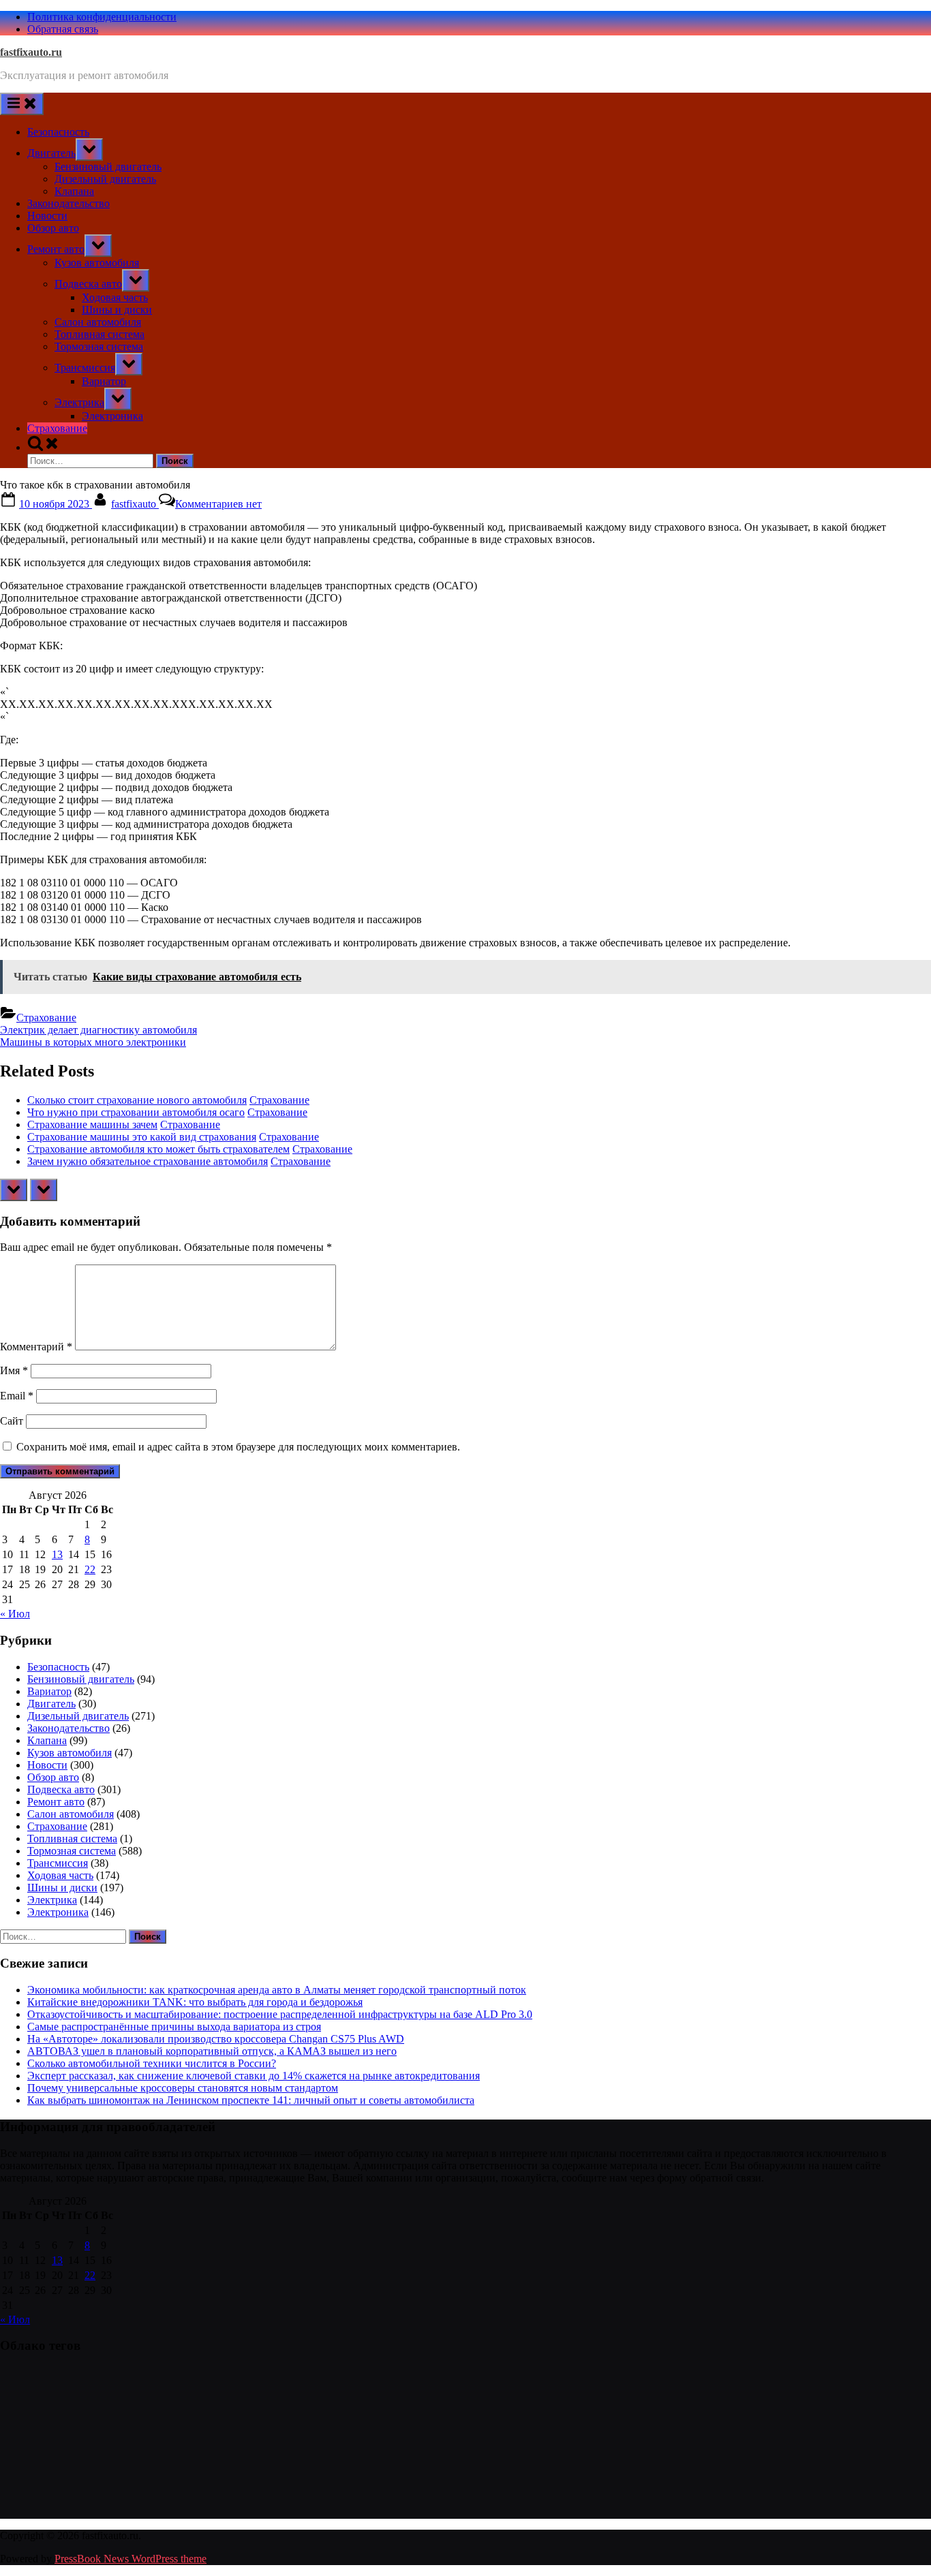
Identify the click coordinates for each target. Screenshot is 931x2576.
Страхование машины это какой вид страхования (142, 1137)
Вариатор (104, 381)
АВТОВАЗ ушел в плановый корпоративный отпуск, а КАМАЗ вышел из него (212, 2051)
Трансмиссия (85, 368)
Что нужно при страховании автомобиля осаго (136, 1112)
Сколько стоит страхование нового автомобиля (137, 1100)
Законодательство (68, 203)
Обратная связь (63, 29)
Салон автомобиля (98, 322)
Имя (14, 1370)
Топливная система (100, 334)
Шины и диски (117, 310)
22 (90, 1569)
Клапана (74, 191)
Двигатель (51, 153)
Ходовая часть (115, 297)
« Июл (15, 1614)
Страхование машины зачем (92, 1124)
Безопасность (58, 132)
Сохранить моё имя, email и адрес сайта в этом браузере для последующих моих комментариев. (238, 1447)
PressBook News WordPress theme (131, 2559)
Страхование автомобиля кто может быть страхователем (158, 1149)
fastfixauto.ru (31, 52)
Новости (47, 216)
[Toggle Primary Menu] (22, 104)
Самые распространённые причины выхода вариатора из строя (174, 2027)
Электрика (79, 402)
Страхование (57, 428)
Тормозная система (99, 346)
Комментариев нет (218, 504)
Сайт (12, 1421)
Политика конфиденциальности (102, 17)
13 (57, 1554)
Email (17, 1396)
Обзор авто (53, 228)
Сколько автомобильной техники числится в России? (152, 2063)
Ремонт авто (56, 249)
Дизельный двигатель (105, 179)
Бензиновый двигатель (108, 167)
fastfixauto (135, 504)
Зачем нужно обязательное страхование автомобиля (148, 1161)
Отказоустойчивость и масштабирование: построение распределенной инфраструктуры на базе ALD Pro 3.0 (280, 2014)
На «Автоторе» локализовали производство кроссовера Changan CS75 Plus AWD (216, 2039)
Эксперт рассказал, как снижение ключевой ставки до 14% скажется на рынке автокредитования (254, 2076)
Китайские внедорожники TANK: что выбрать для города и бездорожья (195, 2002)
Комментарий (36, 1347)
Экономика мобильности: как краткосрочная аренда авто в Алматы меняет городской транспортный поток (277, 1990)
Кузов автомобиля (97, 263)
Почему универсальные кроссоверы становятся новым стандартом (183, 2088)
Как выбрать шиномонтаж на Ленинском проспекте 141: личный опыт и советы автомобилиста (251, 2100)
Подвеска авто (88, 284)
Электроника (112, 416)
